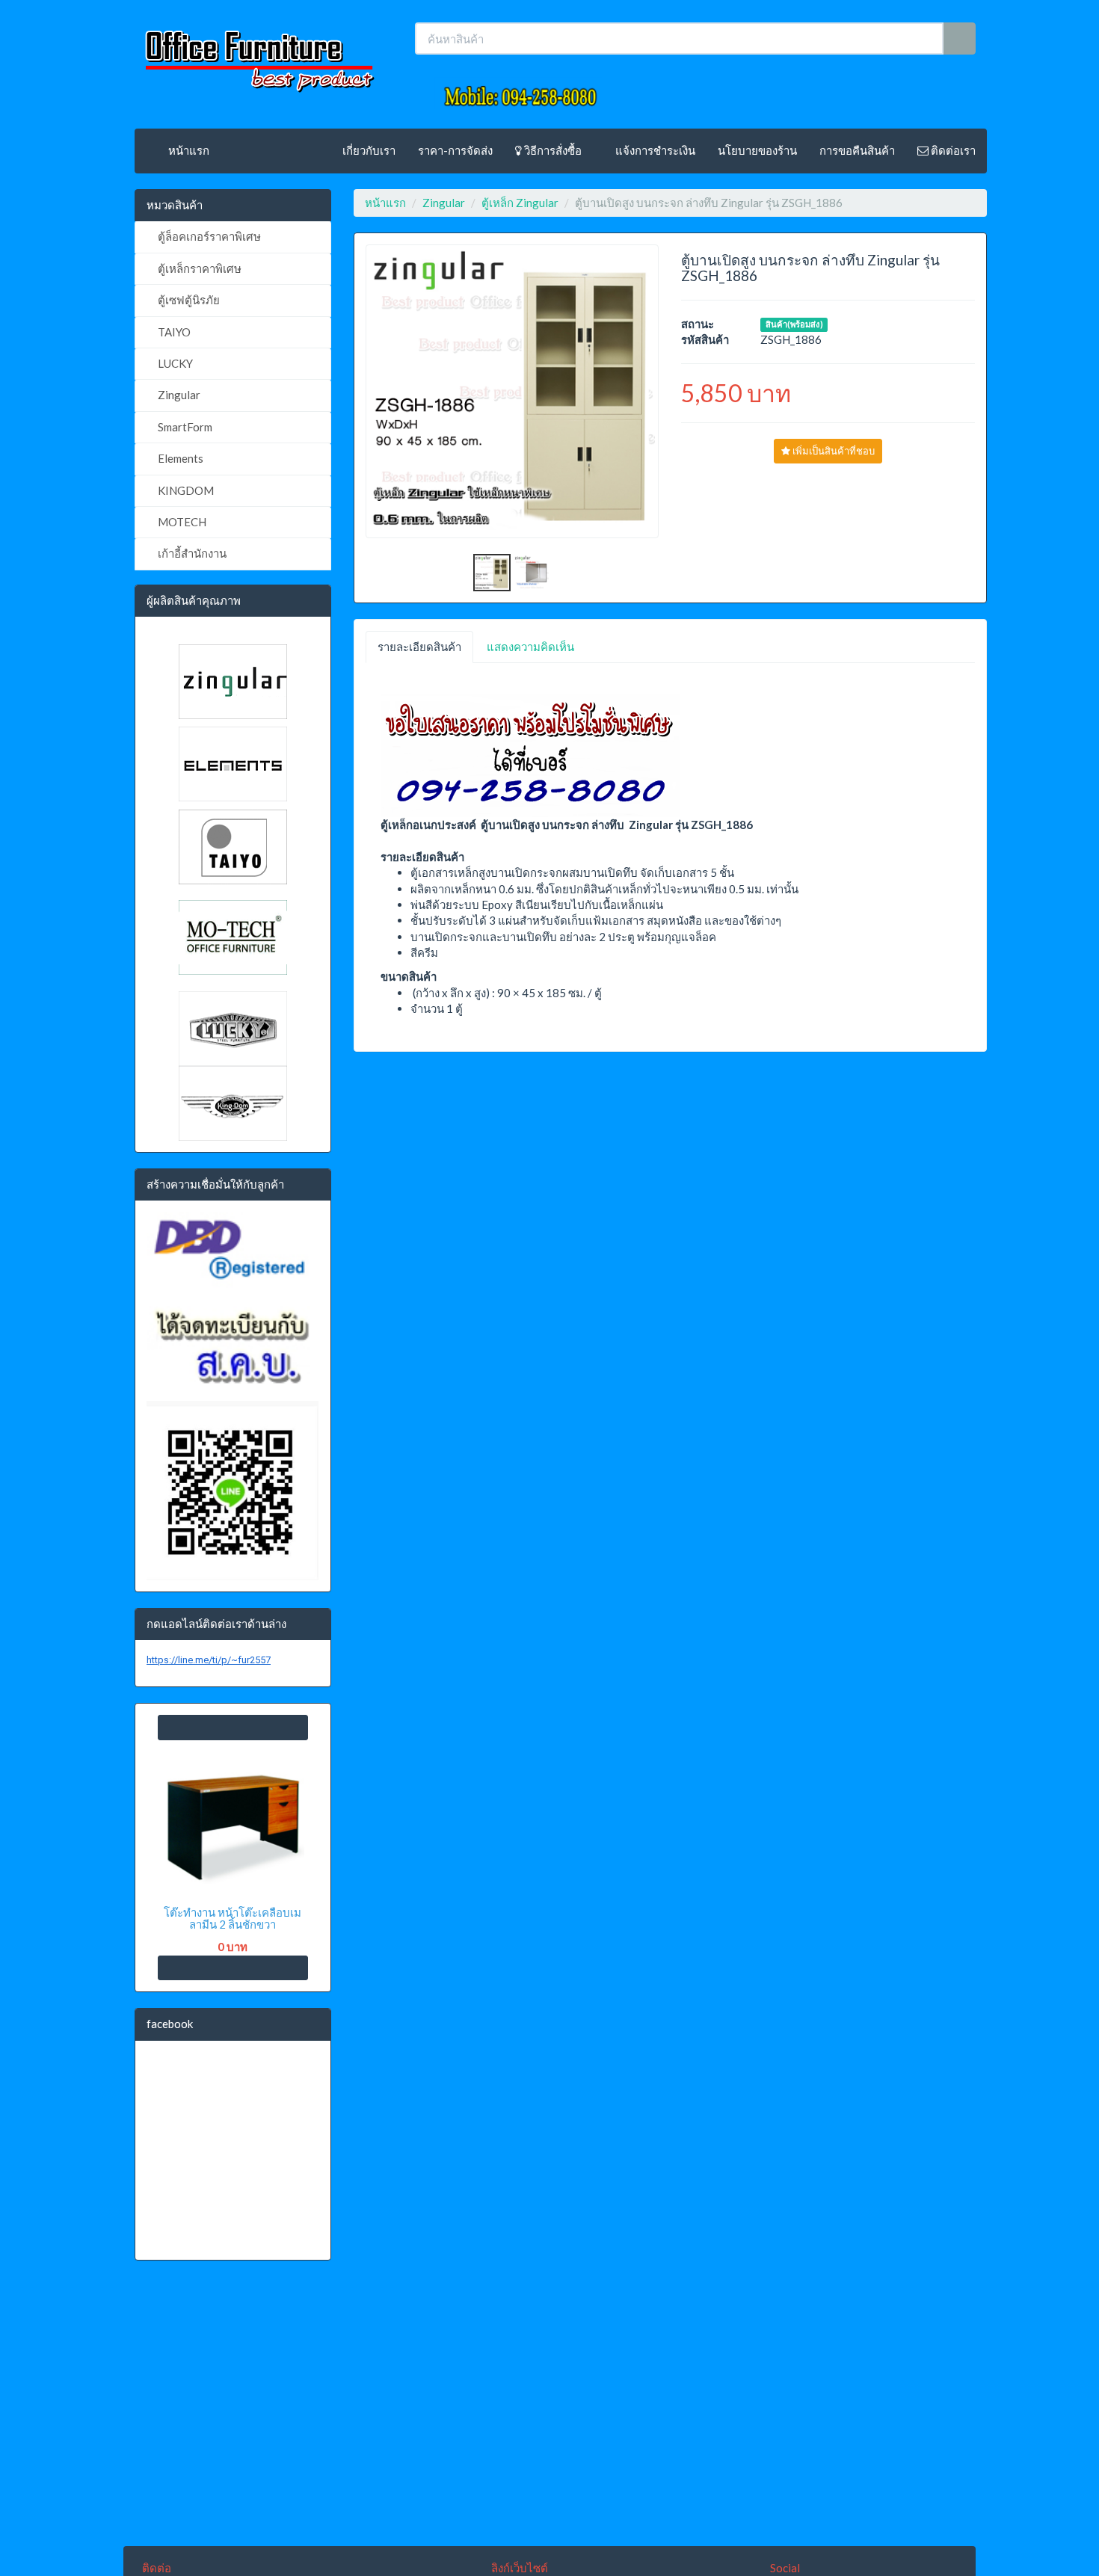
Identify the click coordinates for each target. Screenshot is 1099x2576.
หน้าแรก (188, 150)
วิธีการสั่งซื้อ (552, 150)
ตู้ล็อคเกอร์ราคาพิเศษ (208, 236)
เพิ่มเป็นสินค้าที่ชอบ (832, 451)
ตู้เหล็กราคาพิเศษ (198, 268)
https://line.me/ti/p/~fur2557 (209, 1660)
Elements (179, 458)
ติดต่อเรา (952, 150)
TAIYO (173, 332)
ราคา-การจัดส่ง (455, 150)
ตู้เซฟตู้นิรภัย (188, 300)
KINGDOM (185, 490)
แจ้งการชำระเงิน (654, 150)
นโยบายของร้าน (757, 150)
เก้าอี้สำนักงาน (191, 553)
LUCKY (174, 363)
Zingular (178, 395)
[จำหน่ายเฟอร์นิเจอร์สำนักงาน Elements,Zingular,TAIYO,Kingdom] (258, 56)
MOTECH (181, 522)
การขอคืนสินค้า (857, 150)
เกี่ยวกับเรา (369, 150)
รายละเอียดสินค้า (419, 647)
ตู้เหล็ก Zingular (520, 203)
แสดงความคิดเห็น (530, 647)
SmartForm (184, 427)
